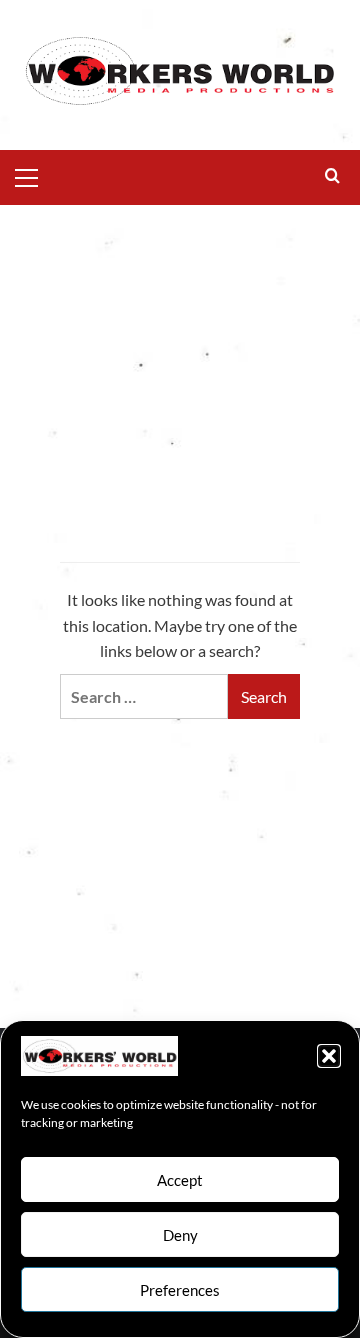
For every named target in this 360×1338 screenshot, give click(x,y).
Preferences (180, 1290)
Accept (180, 1180)
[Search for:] (144, 696)
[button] (329, 1056)
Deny (180, 1235)
